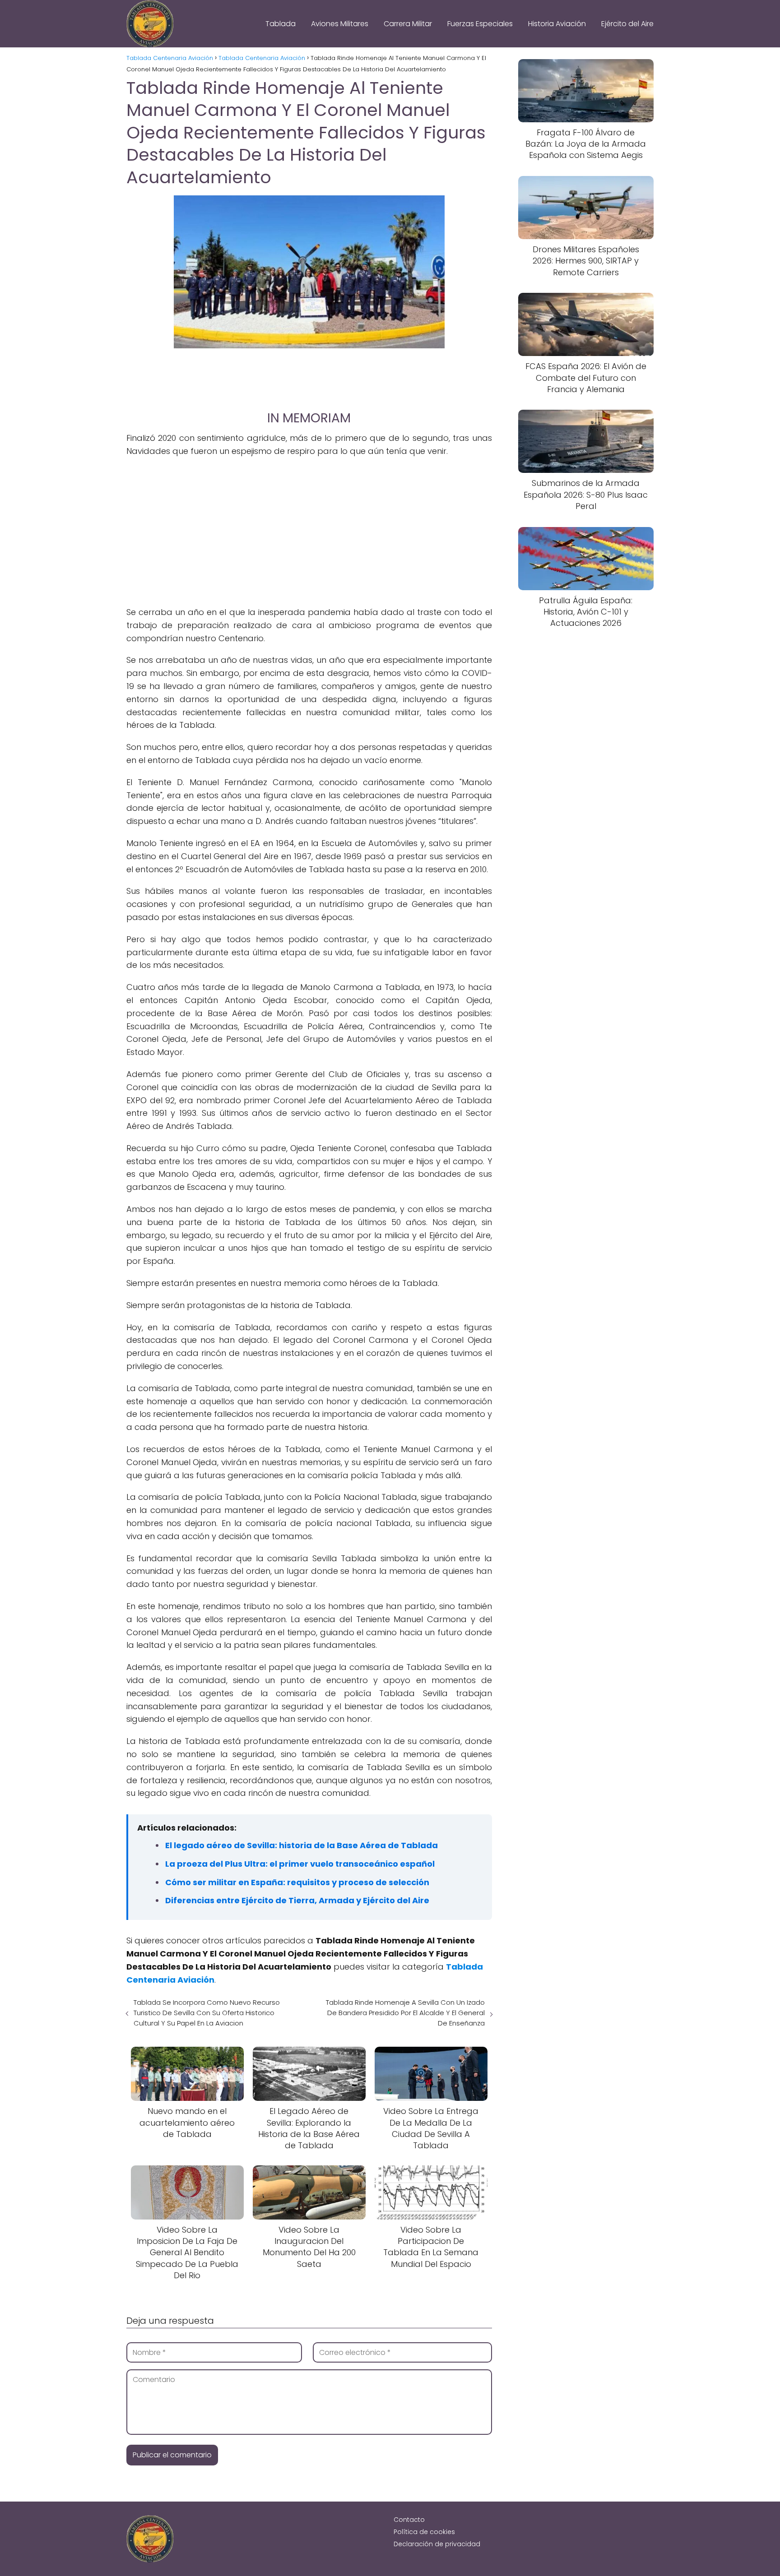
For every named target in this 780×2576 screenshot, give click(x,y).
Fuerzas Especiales (480, 24)
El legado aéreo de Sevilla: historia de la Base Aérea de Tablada (302, 1845)
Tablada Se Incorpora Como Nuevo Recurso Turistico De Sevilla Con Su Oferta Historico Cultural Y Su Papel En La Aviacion (207, 2013)
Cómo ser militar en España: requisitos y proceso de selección (297, 1882)
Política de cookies (424, 2532)
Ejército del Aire (627, 24)
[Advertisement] (309, 375)
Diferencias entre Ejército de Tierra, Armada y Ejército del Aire (297, 1900)
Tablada (281, 24)
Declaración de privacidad (437, 2544)
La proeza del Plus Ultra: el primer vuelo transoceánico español (300, 1864)
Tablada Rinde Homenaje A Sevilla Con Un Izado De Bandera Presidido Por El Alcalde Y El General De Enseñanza (405, 2013)
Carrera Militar (408, 24)
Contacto (409, 2520)
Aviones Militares (340, 24)
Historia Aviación (557, 24)
